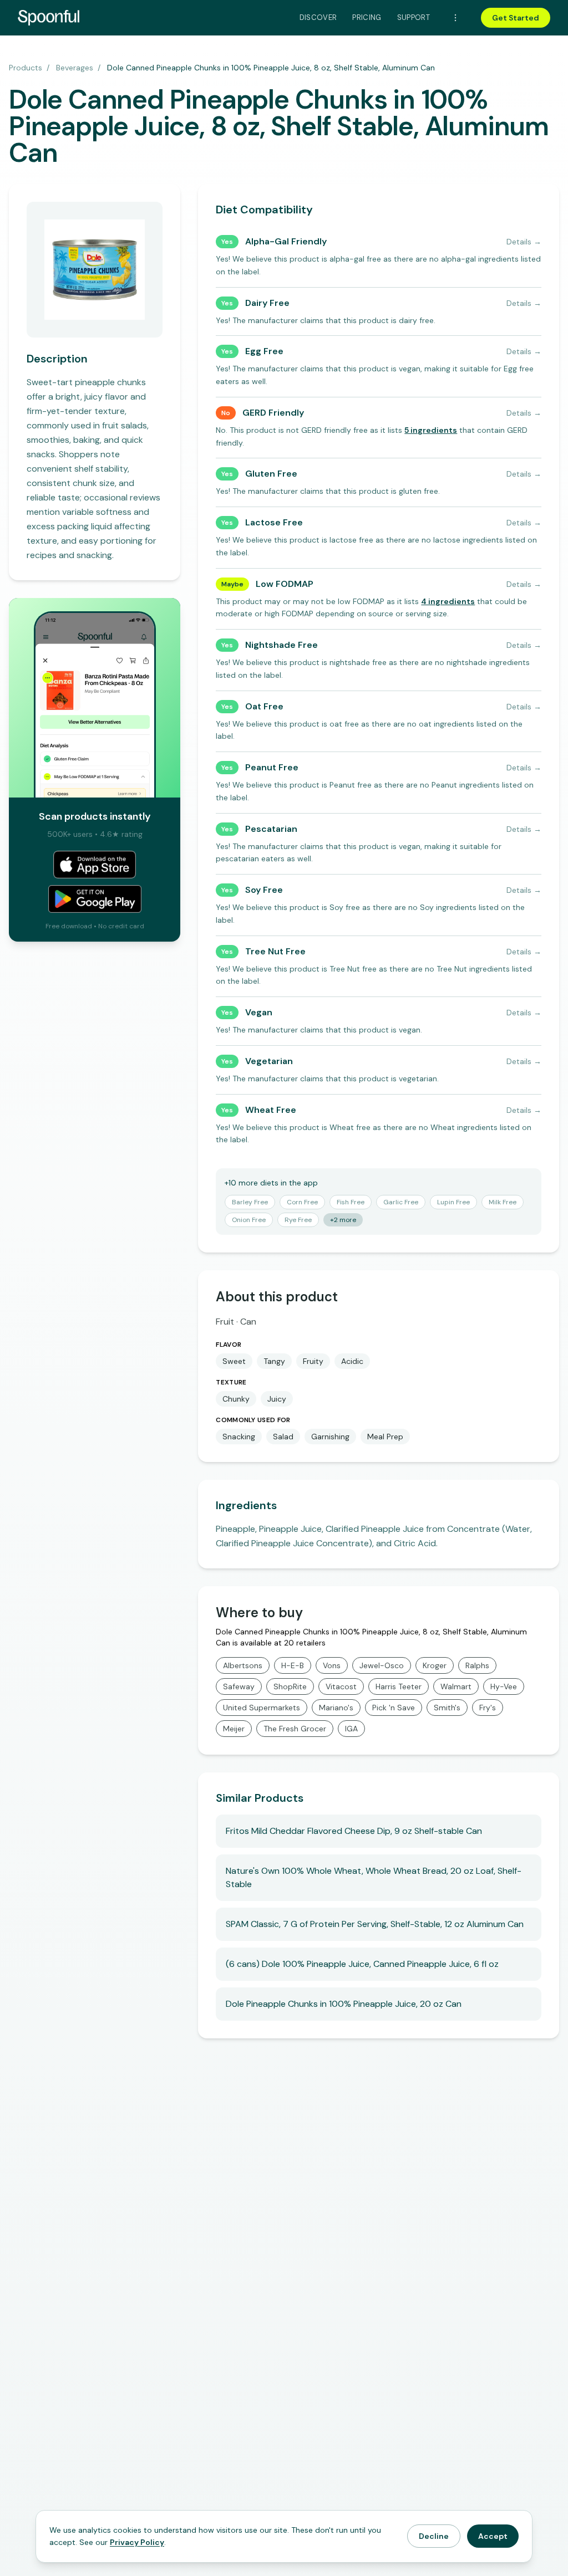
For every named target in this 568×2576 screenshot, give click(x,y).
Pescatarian (271, 829)
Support (414, 17)
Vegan (259, 1012)
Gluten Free (271, 474)
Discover (318, 17)
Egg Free (264, 351)
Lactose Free (274, 522)
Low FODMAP (285, 584)
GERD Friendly (273, 413)
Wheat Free (271, 1110)
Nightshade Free (282, 645)
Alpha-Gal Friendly (286, 241)
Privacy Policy (137, 2542)
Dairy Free (267, 303)
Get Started (516, 18)
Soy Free (264, 890)
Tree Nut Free (275, 951)
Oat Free (264, 706)
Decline (434, 2536)
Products (26, 68)
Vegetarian (269, 1061)
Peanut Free (272, 767)
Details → (524, 242)
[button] (431, 430)
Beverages (75, 68)
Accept (493, 2536)
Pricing (367, 17)
